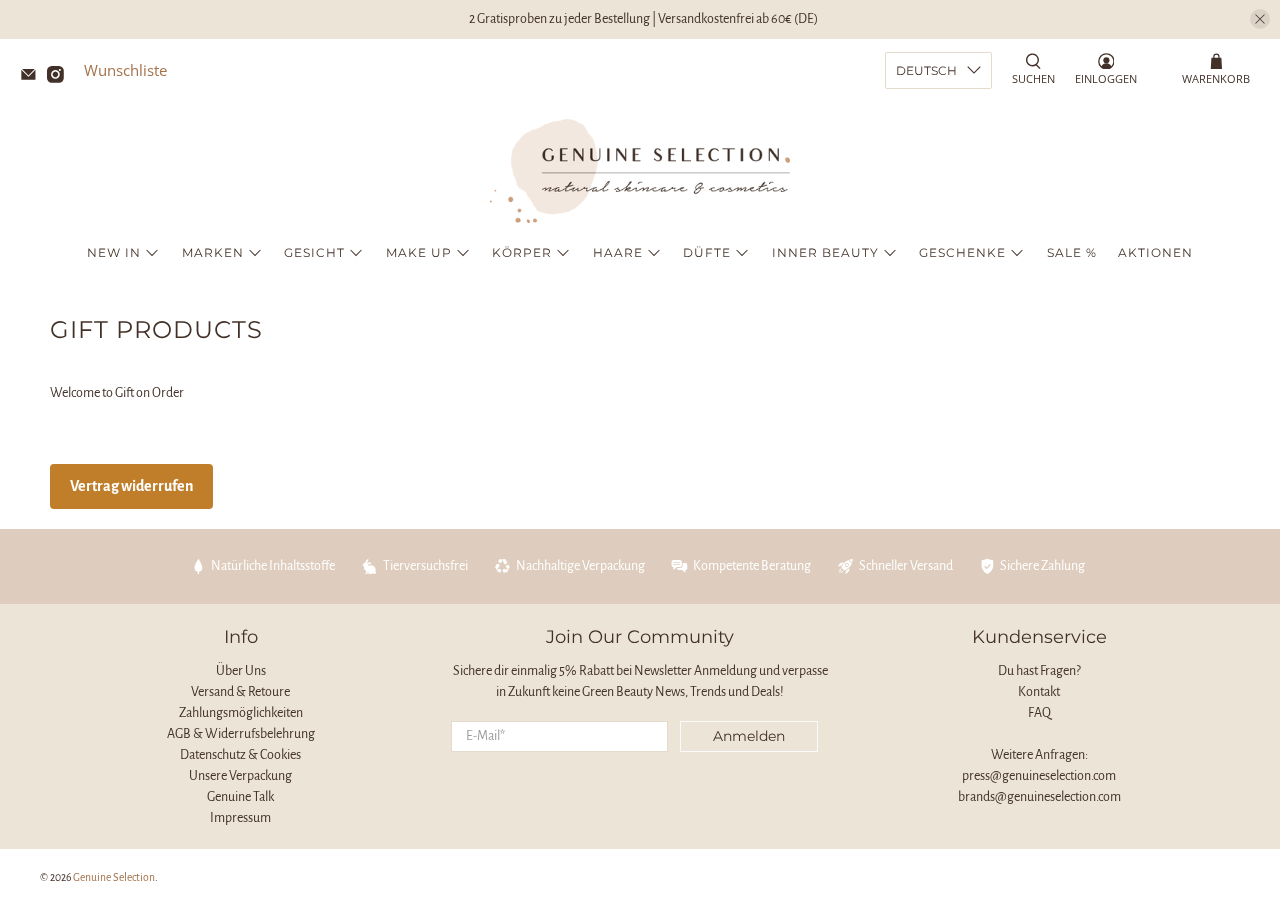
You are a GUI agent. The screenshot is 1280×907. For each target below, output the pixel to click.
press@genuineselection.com (1039, 776)
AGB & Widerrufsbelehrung (241, 734)
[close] (1260, 19)
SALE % (1072, 252)
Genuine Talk (240, 797)
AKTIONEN (1155, 252)
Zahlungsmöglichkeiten (241, 713)
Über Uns (241, 671)
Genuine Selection (114, 877)
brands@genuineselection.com (1039, 797)
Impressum (240, 818)
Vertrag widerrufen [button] (131, 486)
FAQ (1039, 713)
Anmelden (749, 736)
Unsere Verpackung (240, 776)
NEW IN (114, 252)
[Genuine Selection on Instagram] (60, 77)
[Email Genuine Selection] (33, 77)
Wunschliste (125, 70)
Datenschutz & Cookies (240, 755)
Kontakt (1039, 692)
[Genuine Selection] (640, 171)
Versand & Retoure (240, 692)
